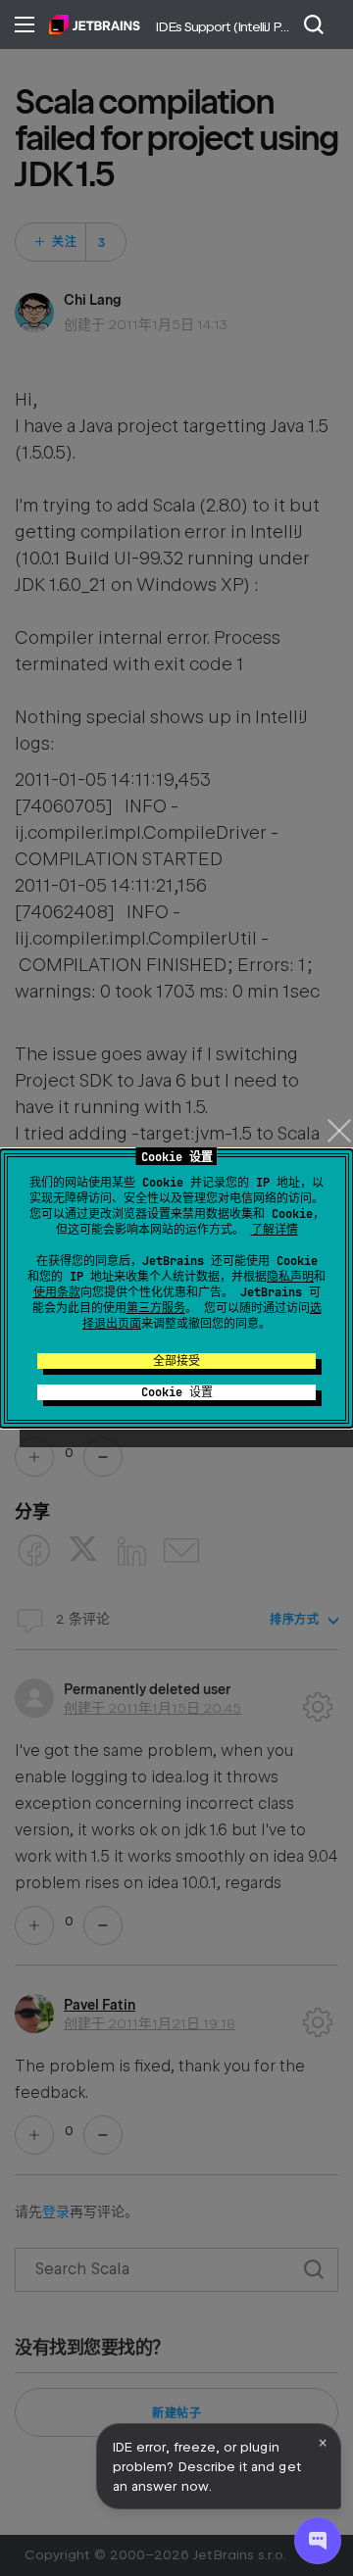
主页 (95, 24)
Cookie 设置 (177, 1392)
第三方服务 (156, 1308)
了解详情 (275, 1230)
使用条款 (57, 1292)
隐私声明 (290, 1277)
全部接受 (176, 1361)
